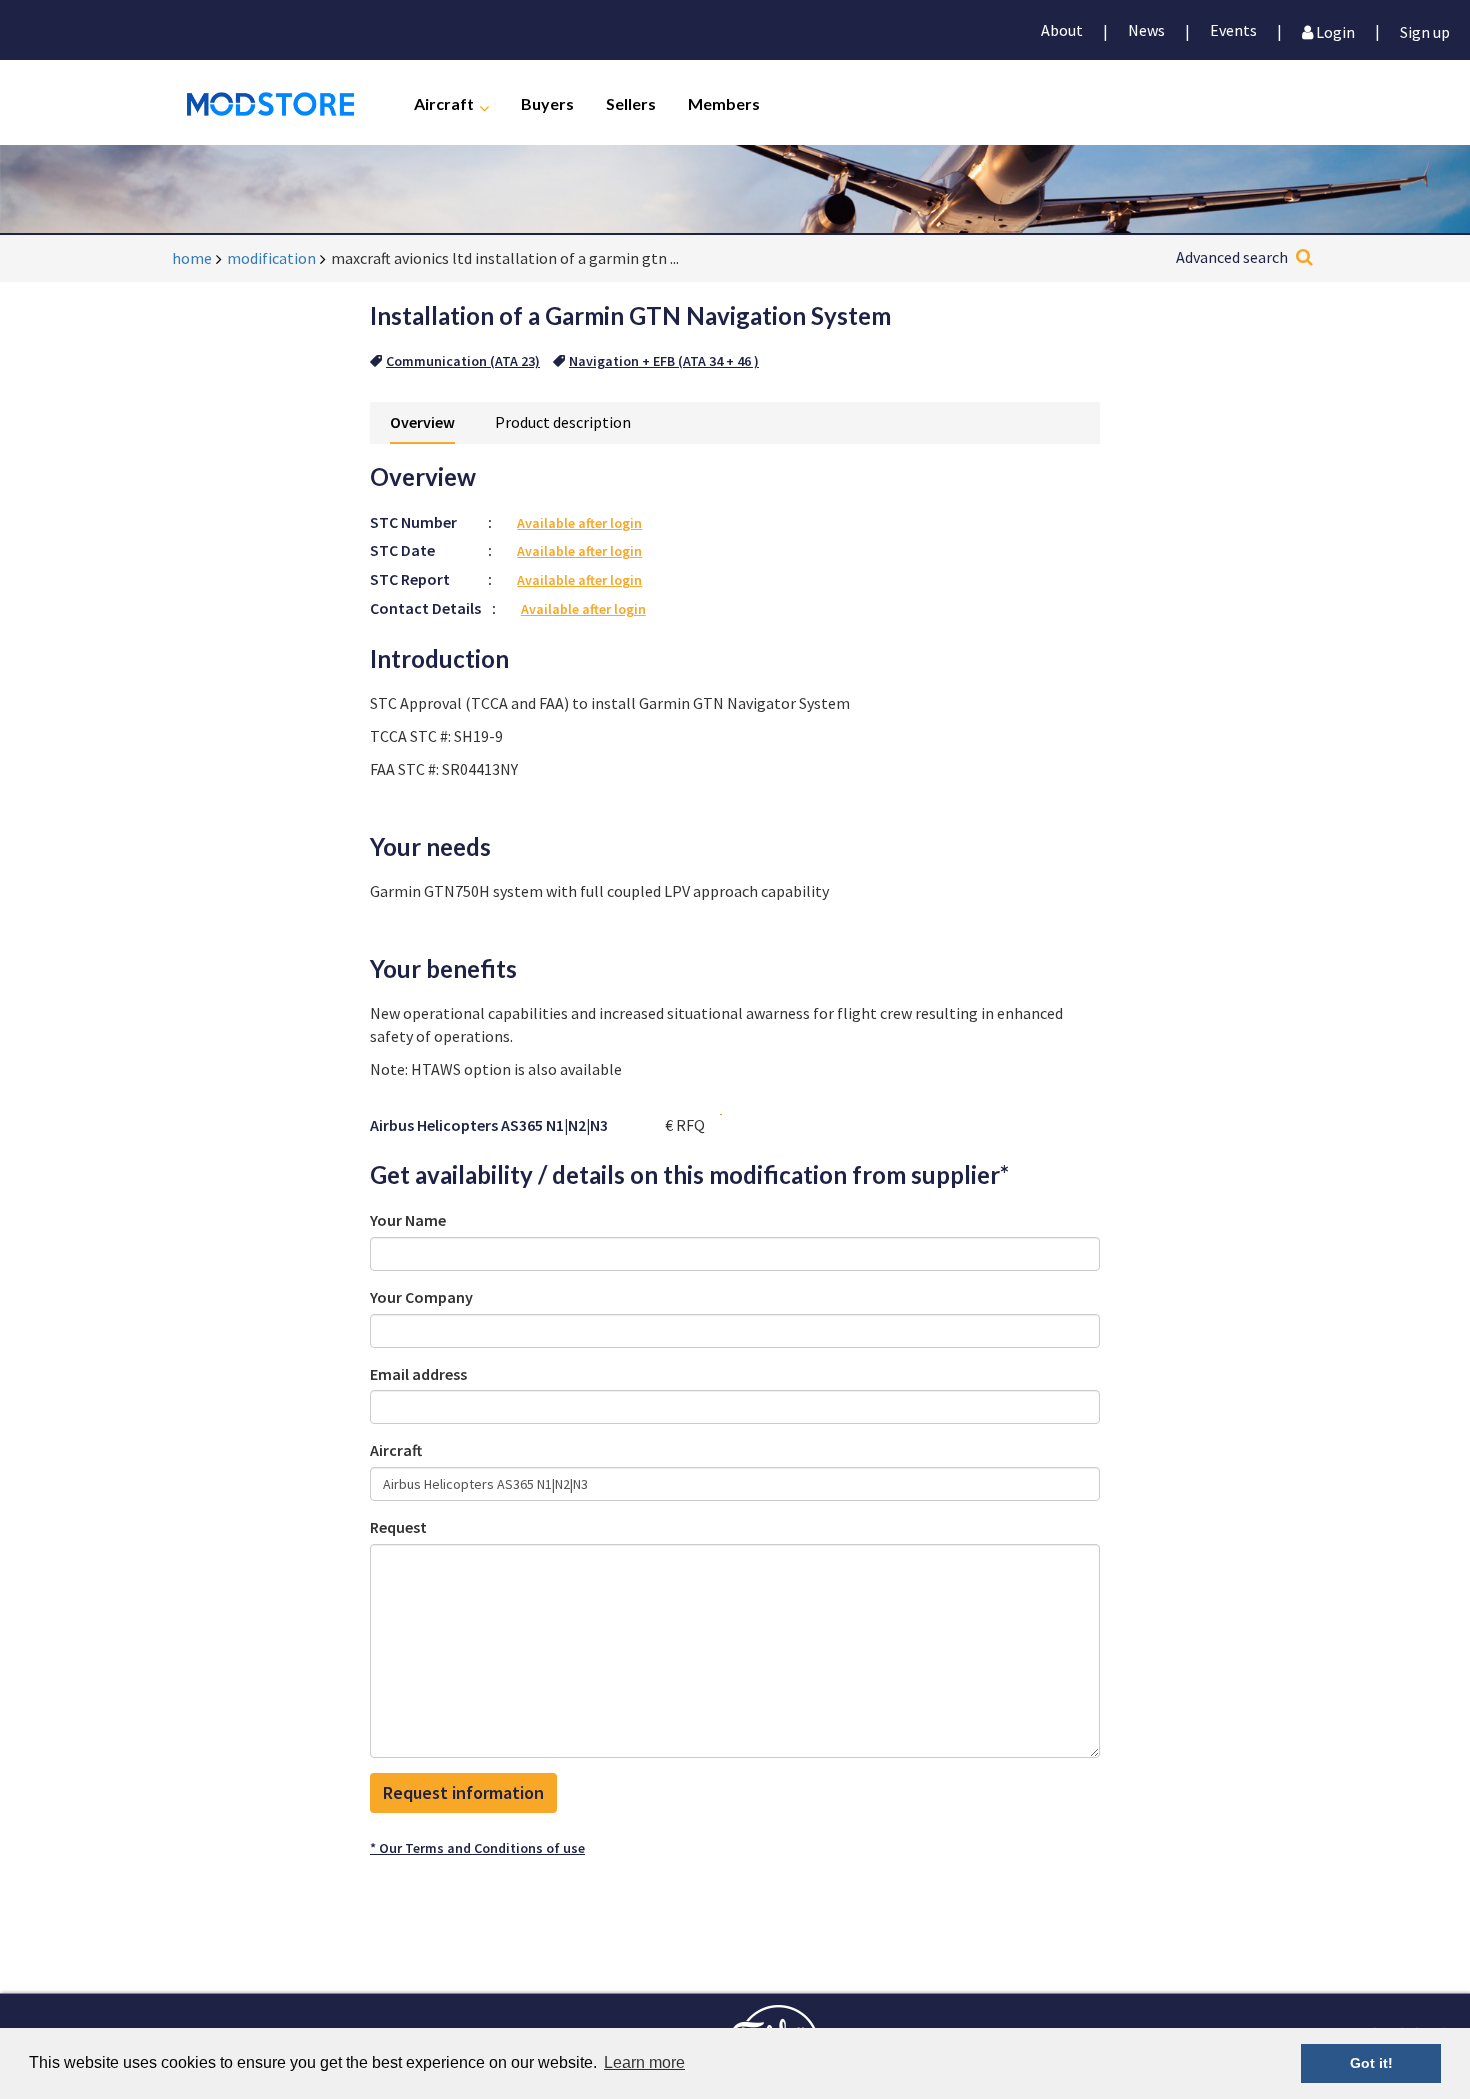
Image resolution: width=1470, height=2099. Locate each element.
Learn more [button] (644, 2062)
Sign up (1425, 30)
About (1062, 30)
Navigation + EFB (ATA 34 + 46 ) (664, 361)
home (192, 258)
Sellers (631, 102)
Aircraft (444, 102)
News (1146, 30)
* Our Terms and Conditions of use (477, 1848)
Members (724, 102)
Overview (422, 422)
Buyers (547, 102)
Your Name (408, 1220)
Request (398, 1527)
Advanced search (1232, 257)
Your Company (421, 1297)
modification (271, 258)
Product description (563, 422)
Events (1233, 30)
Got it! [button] (1371, 2063)
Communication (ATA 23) (463, 361)
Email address (418, 1374)
